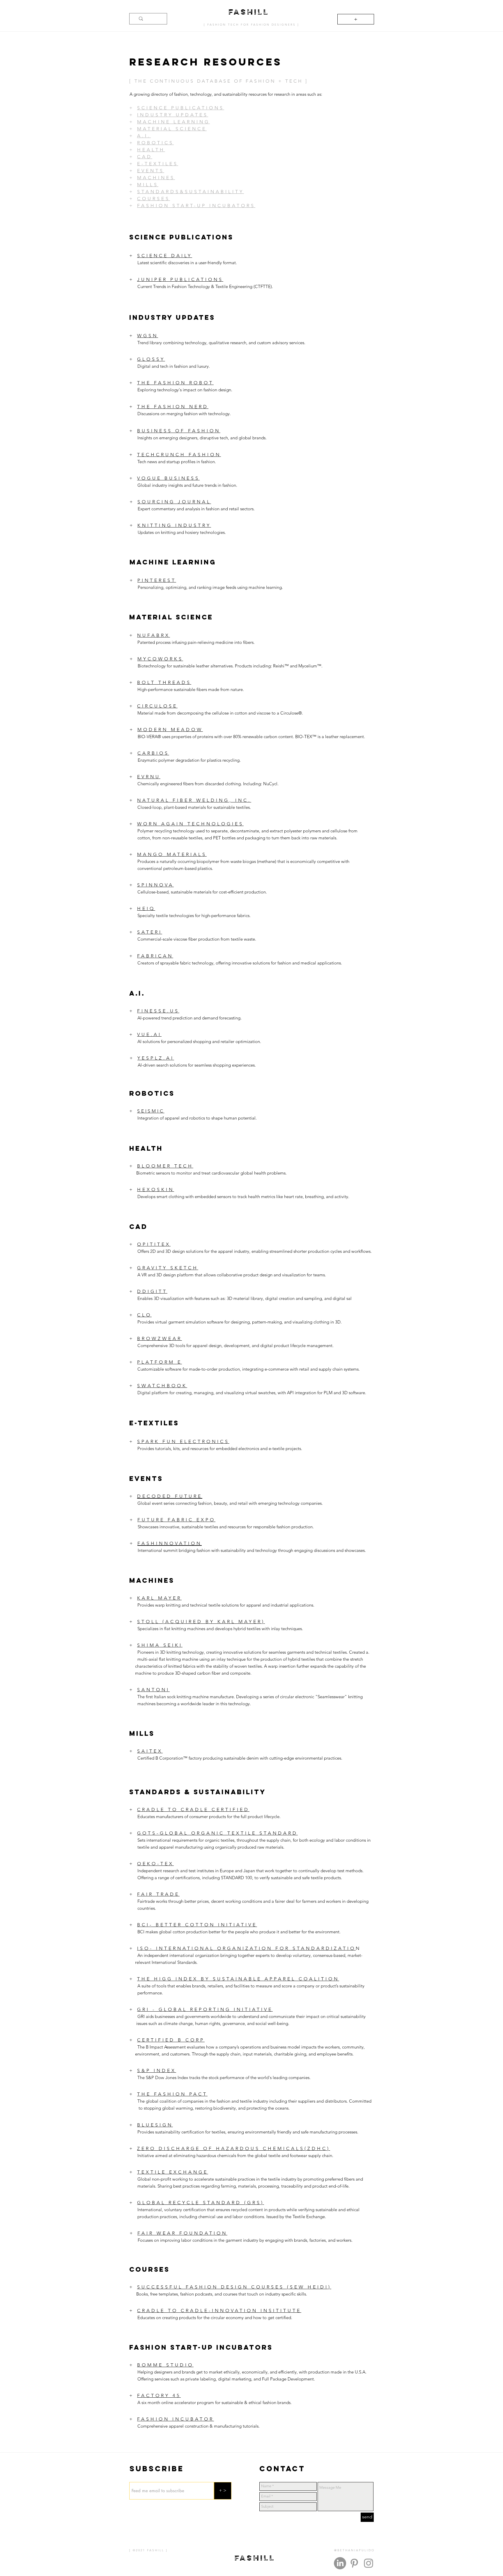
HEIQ (146, 908)
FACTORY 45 (159, 2395)
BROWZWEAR (160, 1338)
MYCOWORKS (160, 659)
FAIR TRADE (158, 1894)
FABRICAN (155, 956)
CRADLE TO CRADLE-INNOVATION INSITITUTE (219, 2311)
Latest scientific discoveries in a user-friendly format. (187, 263)
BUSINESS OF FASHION (179, 431)
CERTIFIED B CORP (171, 2040)
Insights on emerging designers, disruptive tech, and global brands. (198, 438)
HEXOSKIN (156, 1190)
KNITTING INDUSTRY (174, 525)
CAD (145, 157)
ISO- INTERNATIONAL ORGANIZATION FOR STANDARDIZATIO (246, 1948)
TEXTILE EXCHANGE (173, 2172)
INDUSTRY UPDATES (173, 115)
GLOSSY (151, 359)
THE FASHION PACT (172, 2094)
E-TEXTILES (158, 164)
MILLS (148, 185)
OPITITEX (154, 1244)
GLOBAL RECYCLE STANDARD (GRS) (201, 2203)
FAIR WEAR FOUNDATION (182, 2233)
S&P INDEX (157, 2070)
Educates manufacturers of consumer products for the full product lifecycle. (206, 1816)
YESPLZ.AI (156, 1058)
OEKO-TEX (155, 1864)
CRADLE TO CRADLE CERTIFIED (193, 1810)
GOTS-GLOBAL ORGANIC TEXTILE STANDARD (217, 1833)
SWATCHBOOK (162, 1386)
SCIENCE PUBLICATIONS (181, 108)
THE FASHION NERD (173, 407)
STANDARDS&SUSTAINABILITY (191, 192)
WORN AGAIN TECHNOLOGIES (190, 824)
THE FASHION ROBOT (175, 383)
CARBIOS (153, 753)
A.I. (144, 136)
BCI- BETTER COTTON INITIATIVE (197, 1925)
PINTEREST (157, 580)
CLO (144, 1315)
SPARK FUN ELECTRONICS (183, 1441)
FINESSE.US (158, 1011)
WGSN (148, 336)
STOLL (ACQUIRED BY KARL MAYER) (201, 1622)
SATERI (150, 932)
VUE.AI (149, 1034)
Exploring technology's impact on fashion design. (185, 390)
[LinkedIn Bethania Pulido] (340, 2563)
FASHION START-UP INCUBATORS (196, 206)
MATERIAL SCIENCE (172, 129)
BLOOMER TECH (165, 1166)
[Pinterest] (354, 2563)
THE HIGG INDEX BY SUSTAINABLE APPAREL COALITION (238, 1979)
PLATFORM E (160, 1362)
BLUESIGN (155, 2125)
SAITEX (150, 1751)
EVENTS (151, 171)
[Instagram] (369, 2563)
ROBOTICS (155, 143)
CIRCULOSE (157, 706)
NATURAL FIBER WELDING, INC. (194, 800)
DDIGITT (152, 1291)
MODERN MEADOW (170, 730)
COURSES (154, 199)
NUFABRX (154, 635)
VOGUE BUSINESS (168, 478)
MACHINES (156, 178)
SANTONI (153, 1690)
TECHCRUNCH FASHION (179, 455)
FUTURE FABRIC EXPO (176, 1520)
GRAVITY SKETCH (168, 1268)
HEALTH (151, 150)
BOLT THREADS (164, 682)
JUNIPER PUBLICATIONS (180, 279)
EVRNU (149, 777)
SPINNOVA (155, 885)
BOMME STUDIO (165, 2365)
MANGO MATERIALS (172, 854)
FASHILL (249, 11)
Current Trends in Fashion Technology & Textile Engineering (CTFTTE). (205, 286)
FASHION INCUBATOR (176, 2419)
